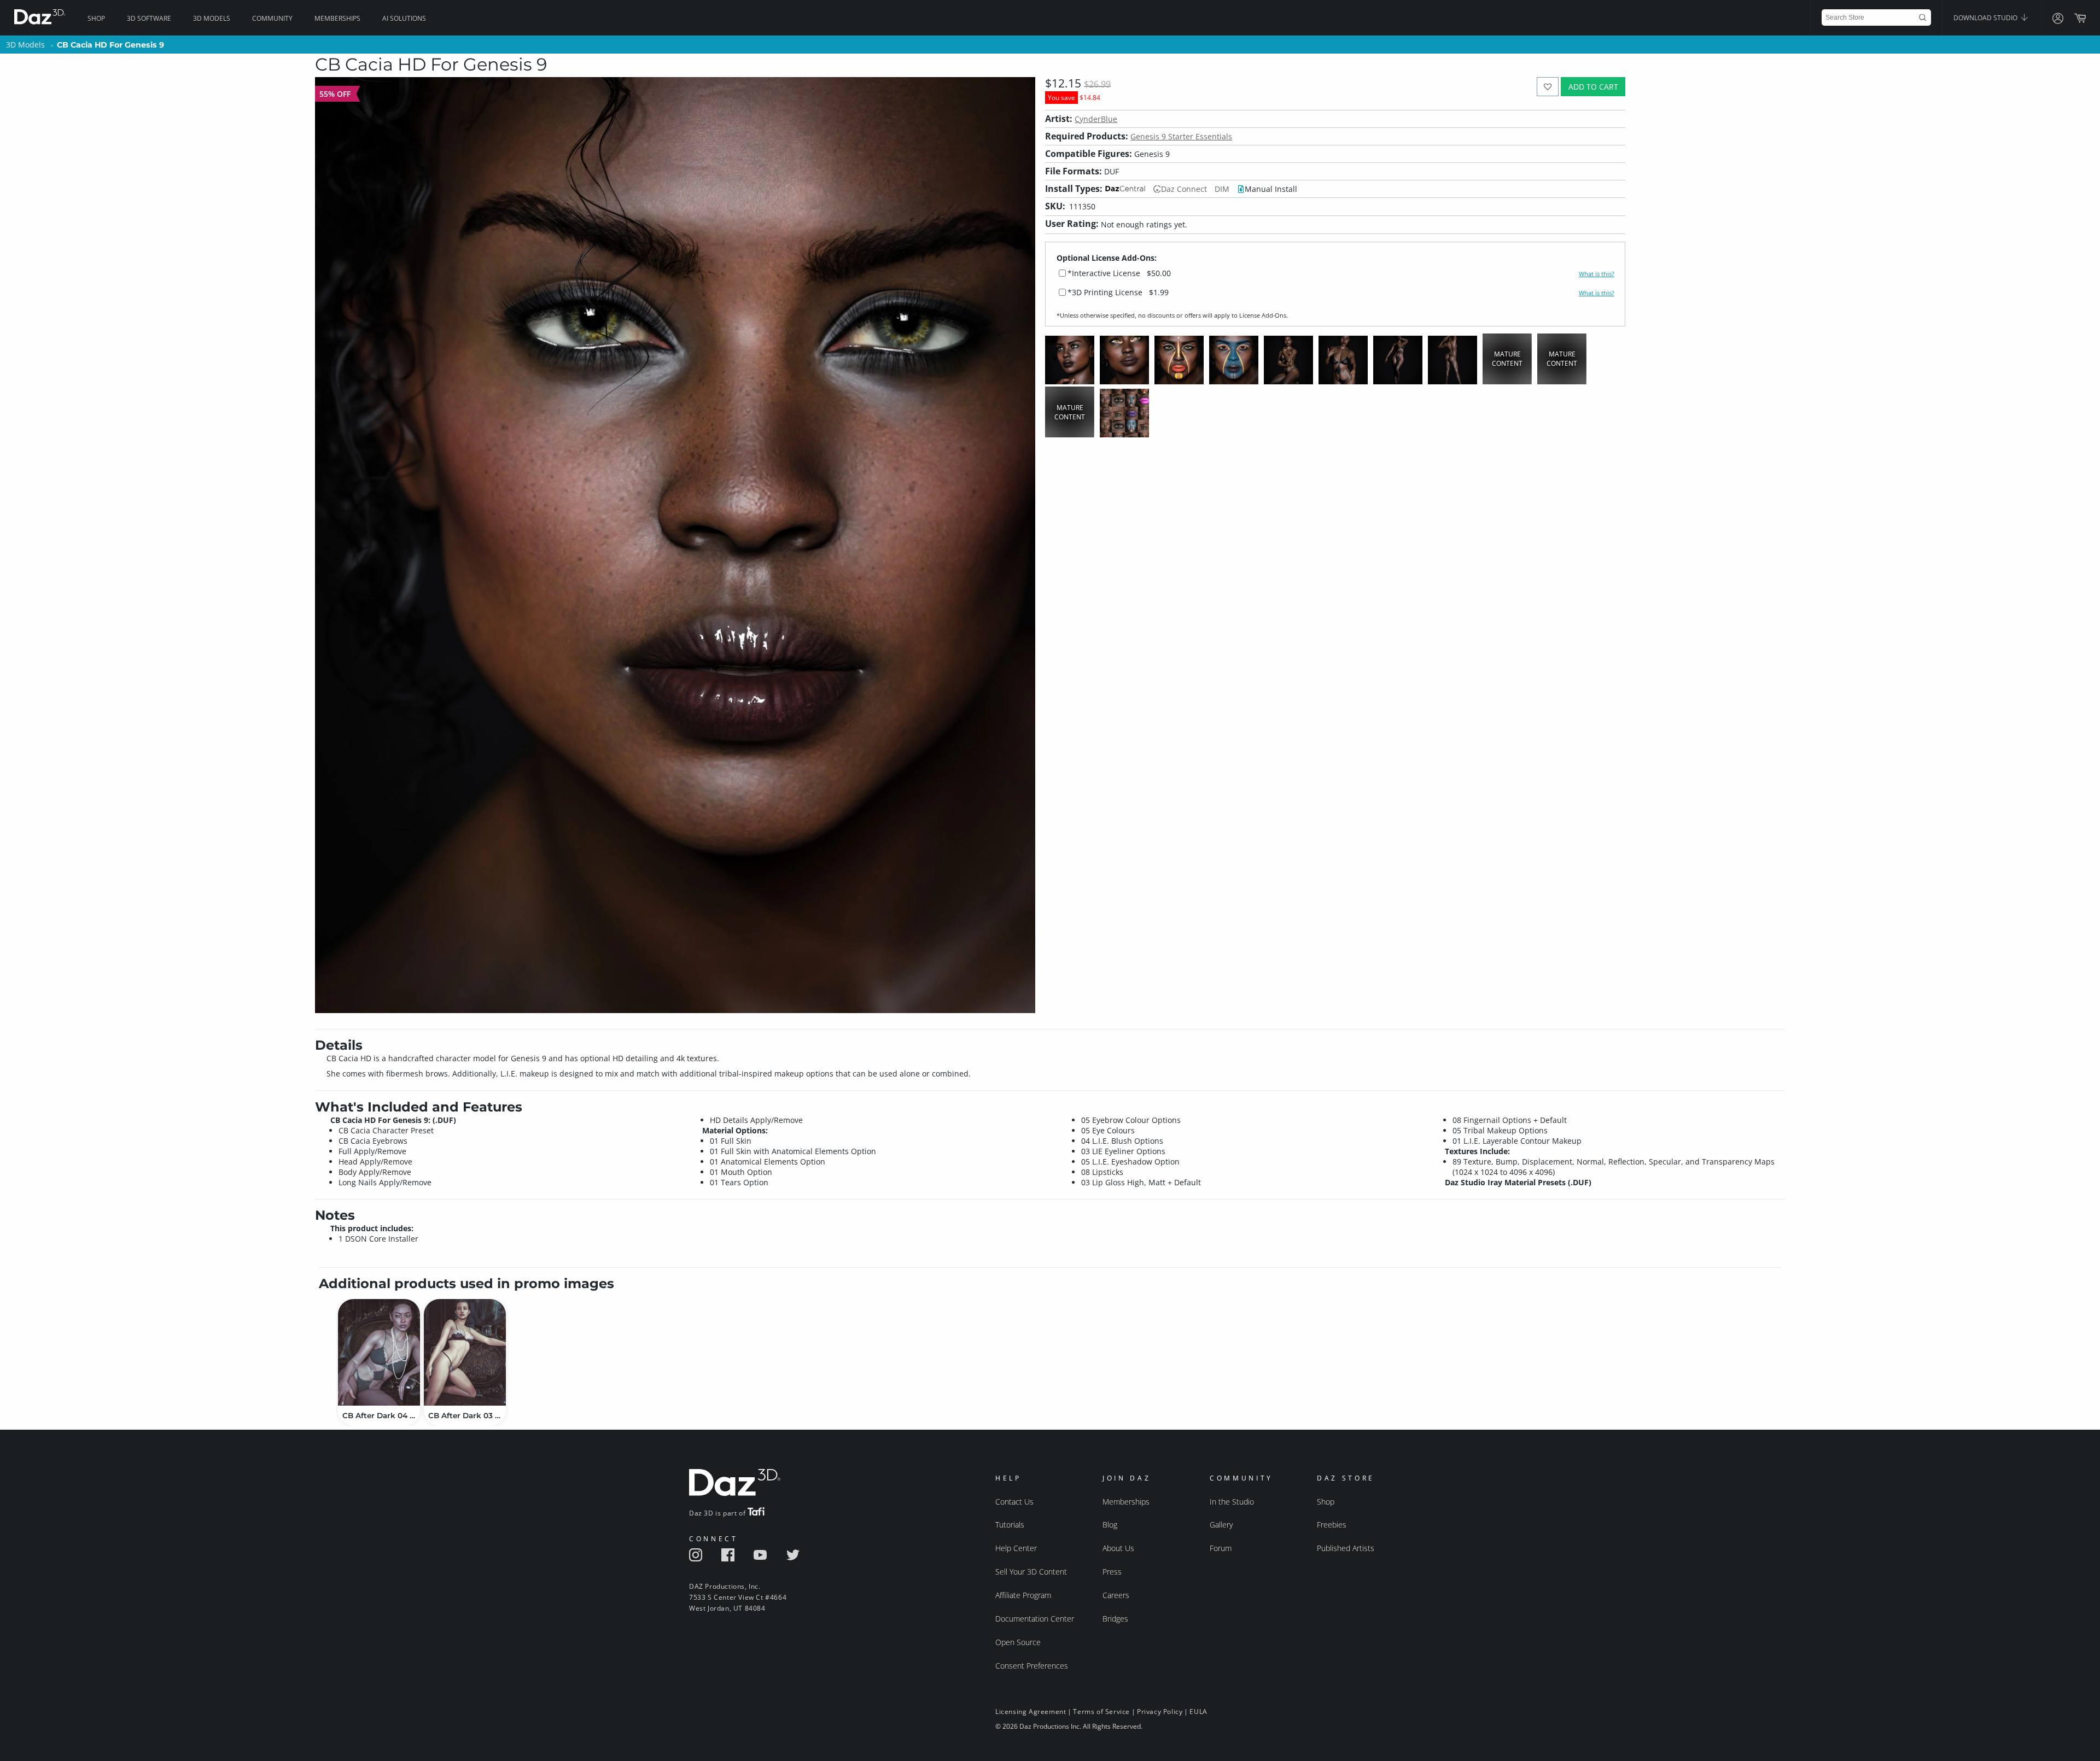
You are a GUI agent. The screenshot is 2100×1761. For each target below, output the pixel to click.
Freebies (1332, 1525)
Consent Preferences (1032, 1666)
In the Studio (1232, 1502)
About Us (1118, 1548)
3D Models (212, 18)
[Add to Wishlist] (1548, 87)
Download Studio (1986, 18)
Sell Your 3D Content (1031, 1572)
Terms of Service (1101, 1712)
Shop (96, 18)
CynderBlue (1096, 119)
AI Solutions (404, 18)
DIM (1222, 189)
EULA (1198, 1712)
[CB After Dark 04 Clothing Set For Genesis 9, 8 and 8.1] (379, 1352)
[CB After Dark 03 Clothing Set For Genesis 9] (465, 1352)
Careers (1116, 1595)
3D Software (149, 18)
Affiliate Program (1023, 1595)
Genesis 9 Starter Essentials (1181, 136)
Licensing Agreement (1031, 1712)
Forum (1221, 1548)
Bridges (1115, 1619)
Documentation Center (1035, 1619)
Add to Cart (1593, 87)
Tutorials (1010, 1525)
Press (1112, 1572)
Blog (1110, 1525)
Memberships (337, 18)
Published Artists (1346, 1548)
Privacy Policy (1160, 1712)
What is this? (1597, 274)
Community (272, 18)
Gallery (1221, 1525)
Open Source (1018, 1642)
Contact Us (1014, 1502)
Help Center (1016, 1548)
